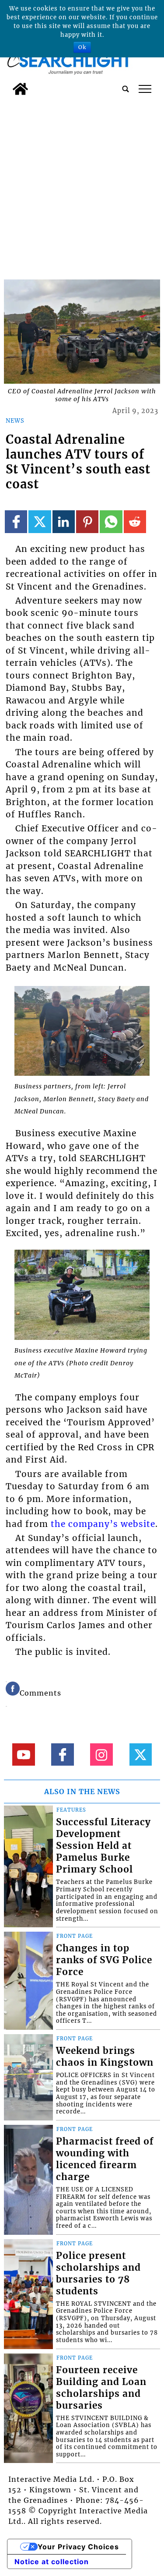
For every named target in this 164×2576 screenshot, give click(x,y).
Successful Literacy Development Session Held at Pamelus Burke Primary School (103, 1846)
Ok (82, 47)
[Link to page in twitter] (40, 521)
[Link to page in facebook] (16, 521)
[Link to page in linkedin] (64, 521)
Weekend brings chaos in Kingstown (105, 2057)
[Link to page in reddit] (135, 521)
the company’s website (103, 1524)
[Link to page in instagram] (101, 1754)
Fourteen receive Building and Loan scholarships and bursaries (101, 2388)
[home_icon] (20, 89)
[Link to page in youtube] (23, 1754)
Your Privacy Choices (78, 2547)
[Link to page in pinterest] (87, 521)
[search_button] (126, 89)
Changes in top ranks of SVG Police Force (104, 1960)
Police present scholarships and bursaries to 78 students (98, 2274)
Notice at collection (52, 2562)
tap (145, 89)
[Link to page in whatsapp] (111, 521)
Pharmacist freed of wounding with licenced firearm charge (105, 2159)
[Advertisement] (82, 186)
